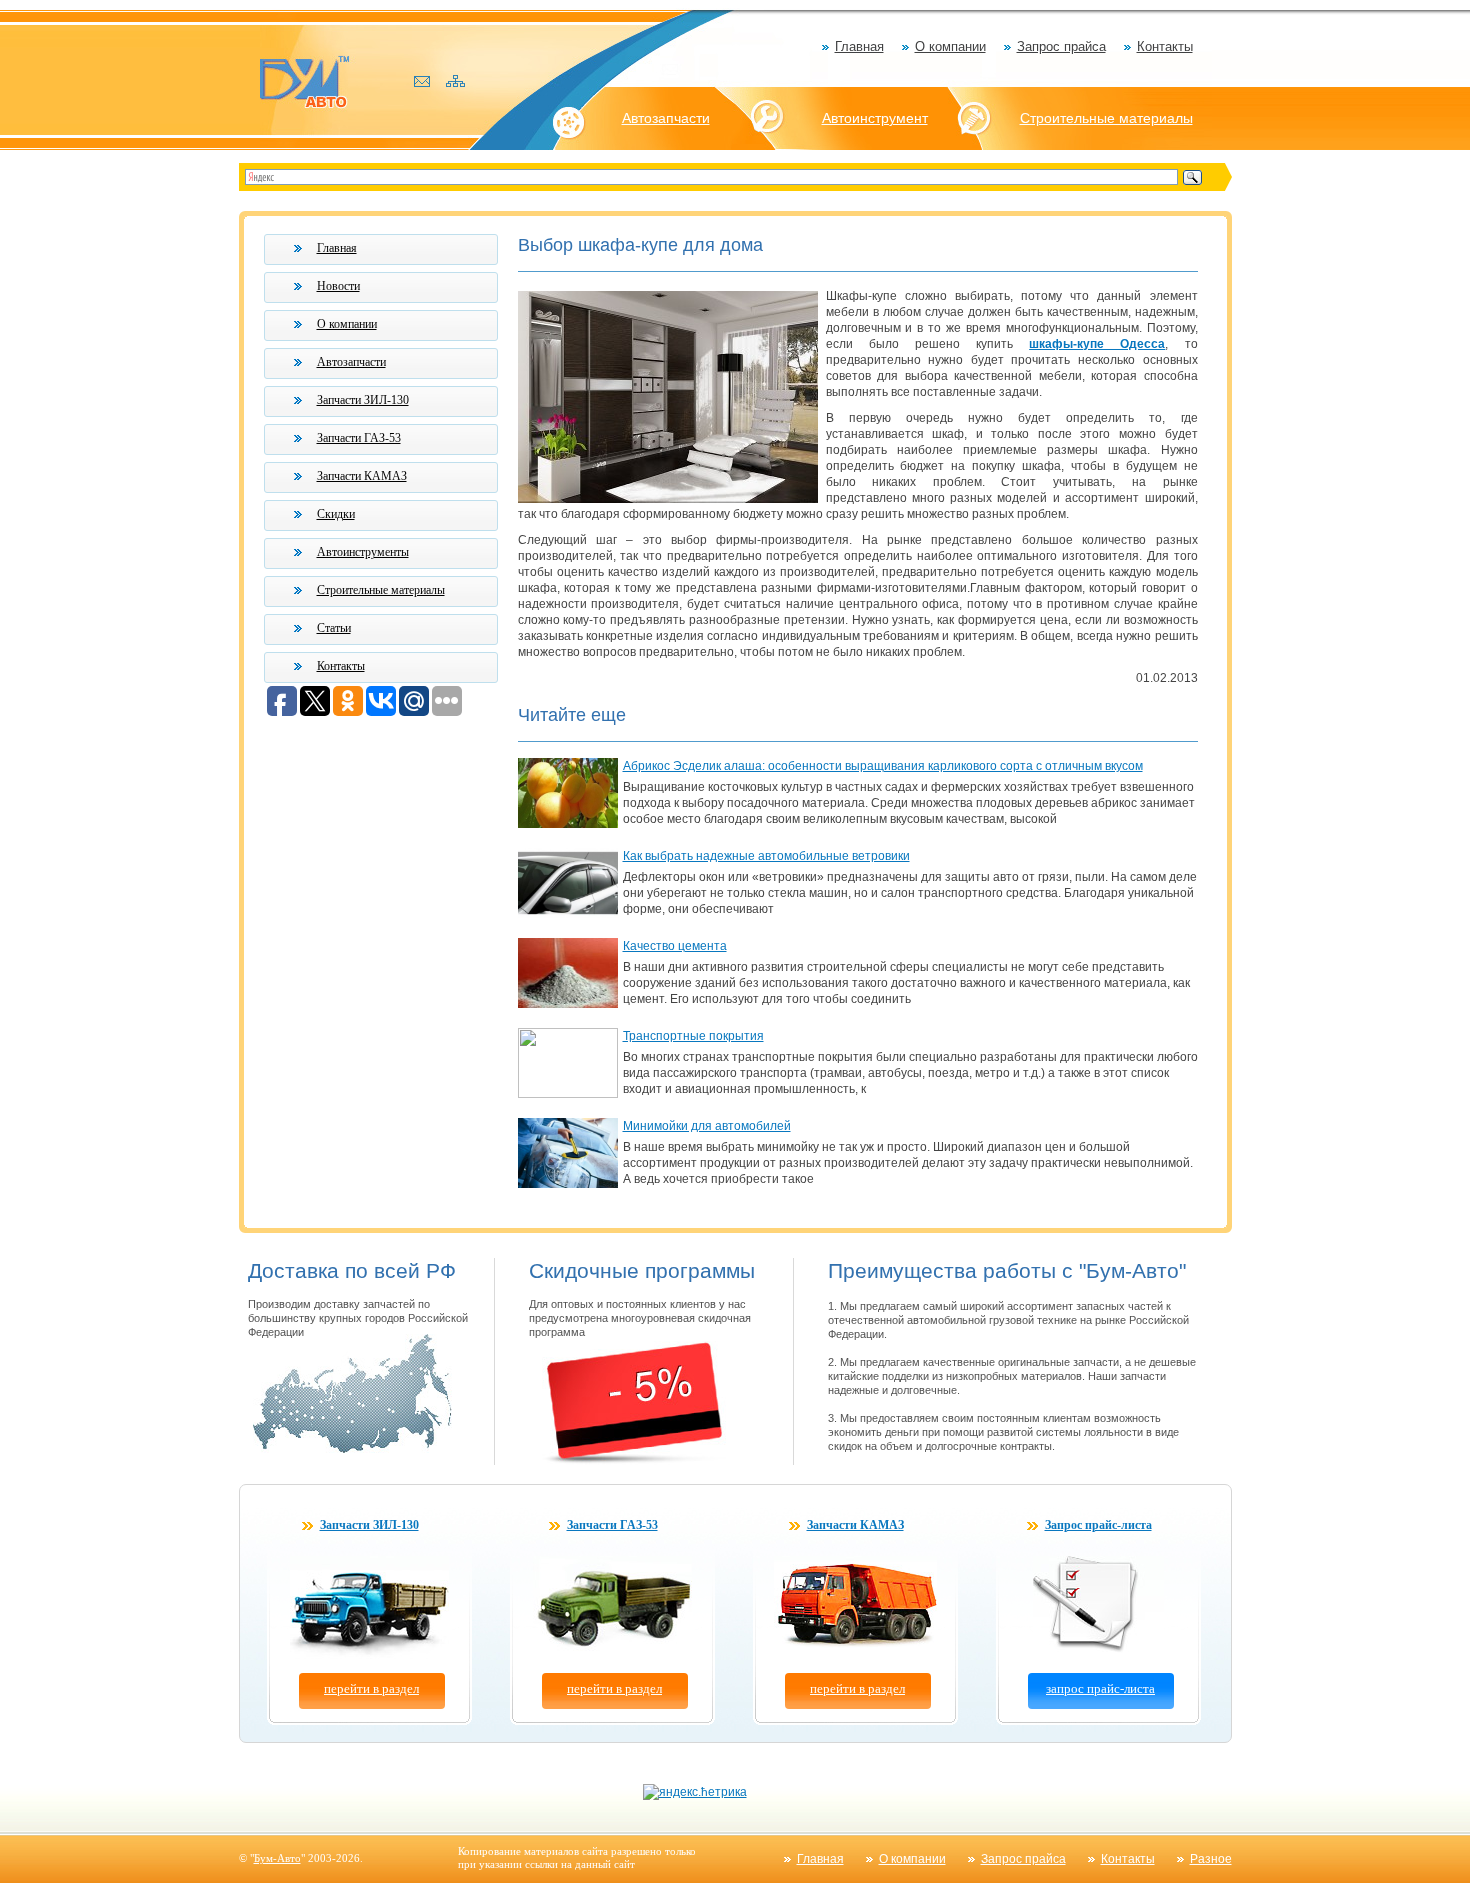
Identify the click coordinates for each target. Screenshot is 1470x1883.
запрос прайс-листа (1100, 1688)
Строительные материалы (1106, 118)
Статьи (334, 628)
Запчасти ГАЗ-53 (359, 438)
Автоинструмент (875, 118)
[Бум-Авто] (304, 80)
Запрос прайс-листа (1098, 1525)
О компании (950, 46)
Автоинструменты (363, 552)
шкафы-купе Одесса (1097, 344)
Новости (338, 286)
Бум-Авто (277, 1858)
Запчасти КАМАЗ (362, 476)
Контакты (1165, 46)
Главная (859, 46)
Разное (1211, 1859)
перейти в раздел (371, 1688)
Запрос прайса (1061, 46)
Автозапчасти (666, 118)
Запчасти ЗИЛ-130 (363, 400)
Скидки (336, 514)
